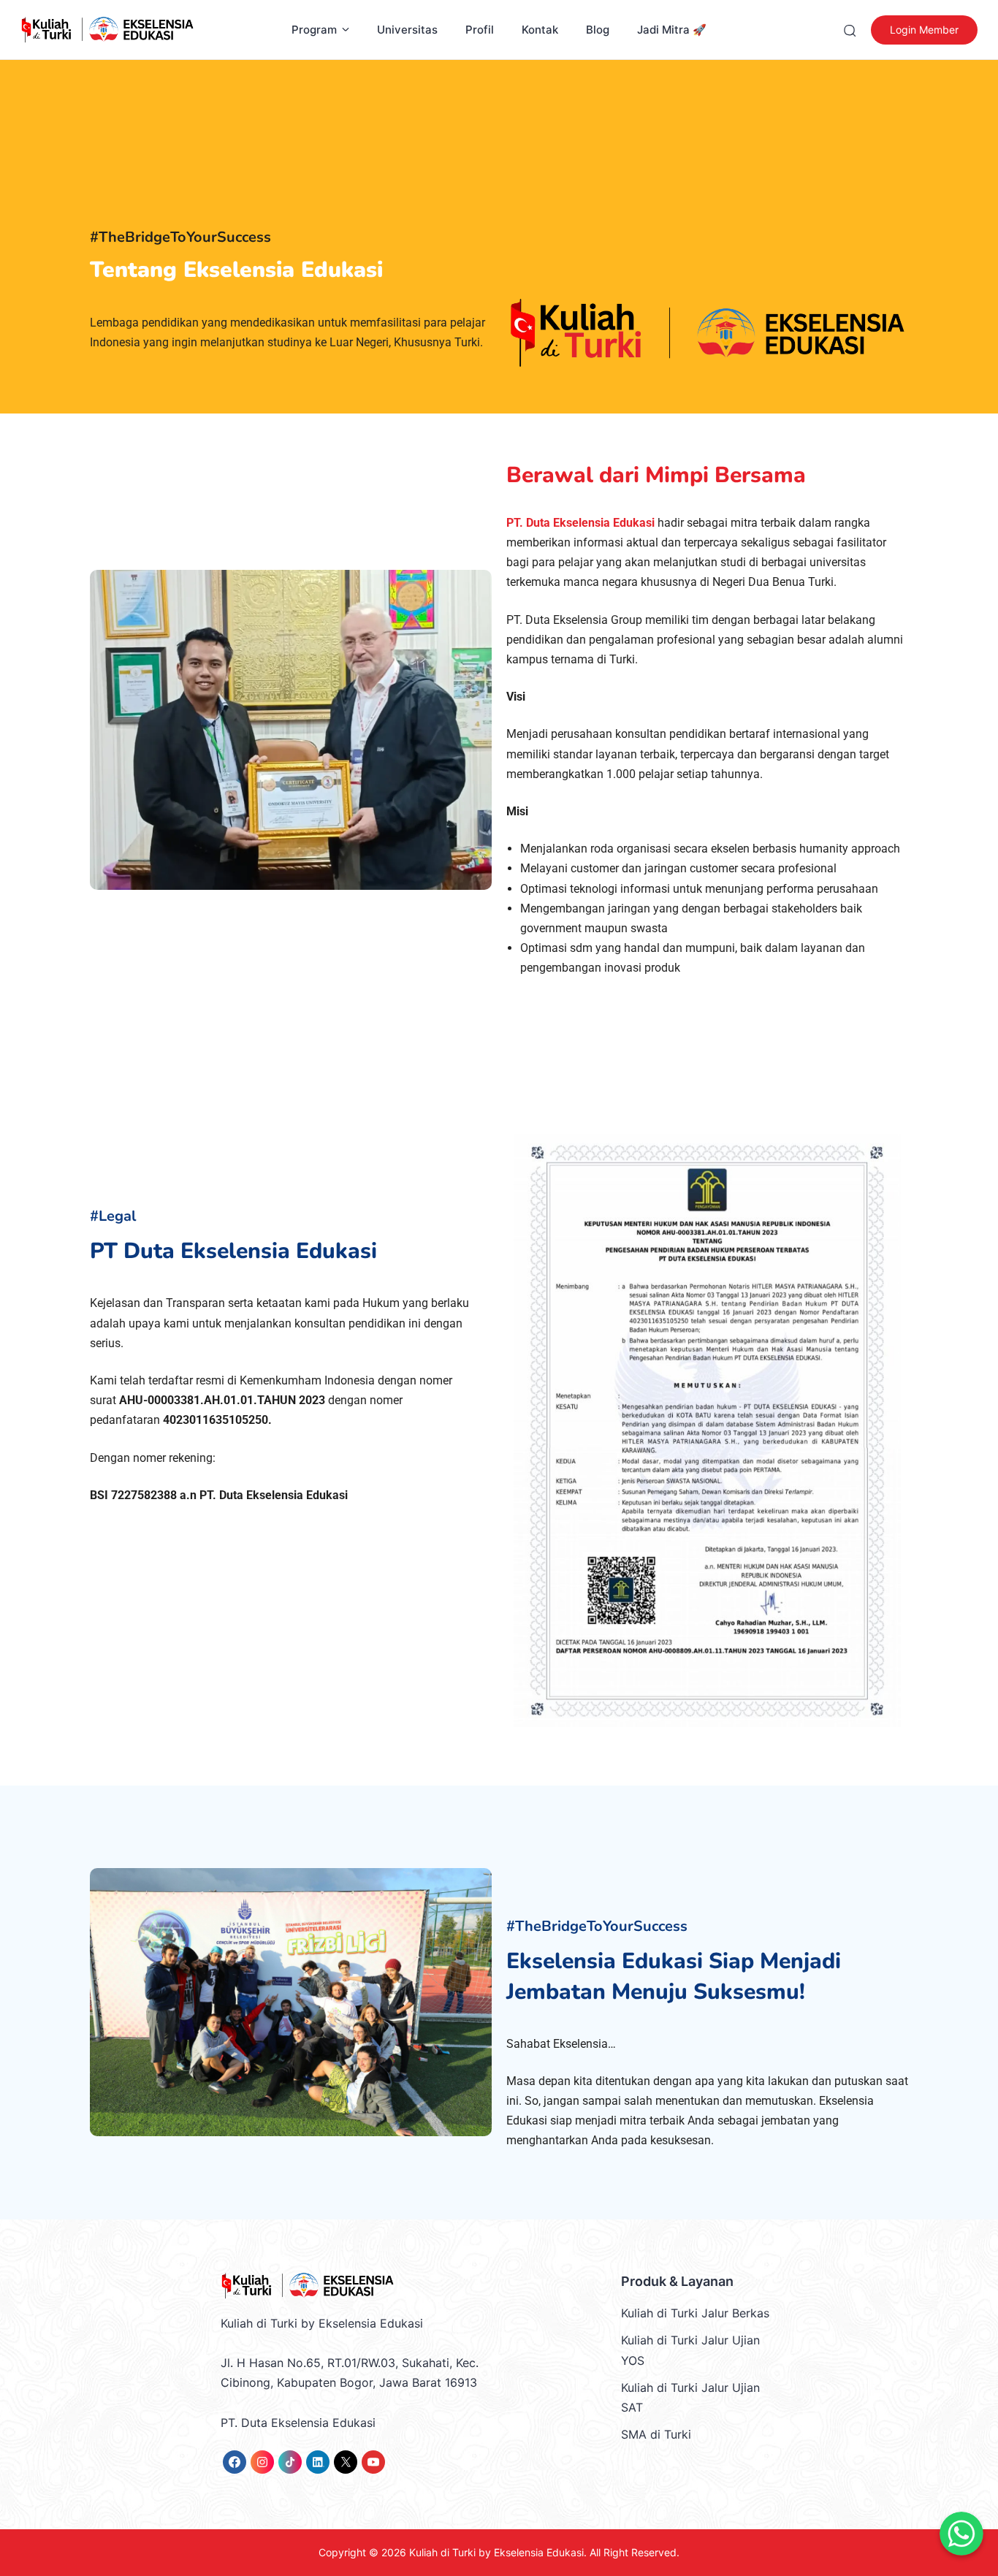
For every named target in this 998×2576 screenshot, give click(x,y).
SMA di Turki (656, 2434)
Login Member (924, 30)
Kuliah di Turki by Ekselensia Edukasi (496, 2552)
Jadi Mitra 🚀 (672, 30)
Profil (480, 30)
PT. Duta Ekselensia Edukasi (580, 523)
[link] (235, 2462)
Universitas (407, 30)
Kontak (540, 30)
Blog (598, 30)
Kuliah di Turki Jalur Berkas (695, 2313)
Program (314, 30)
